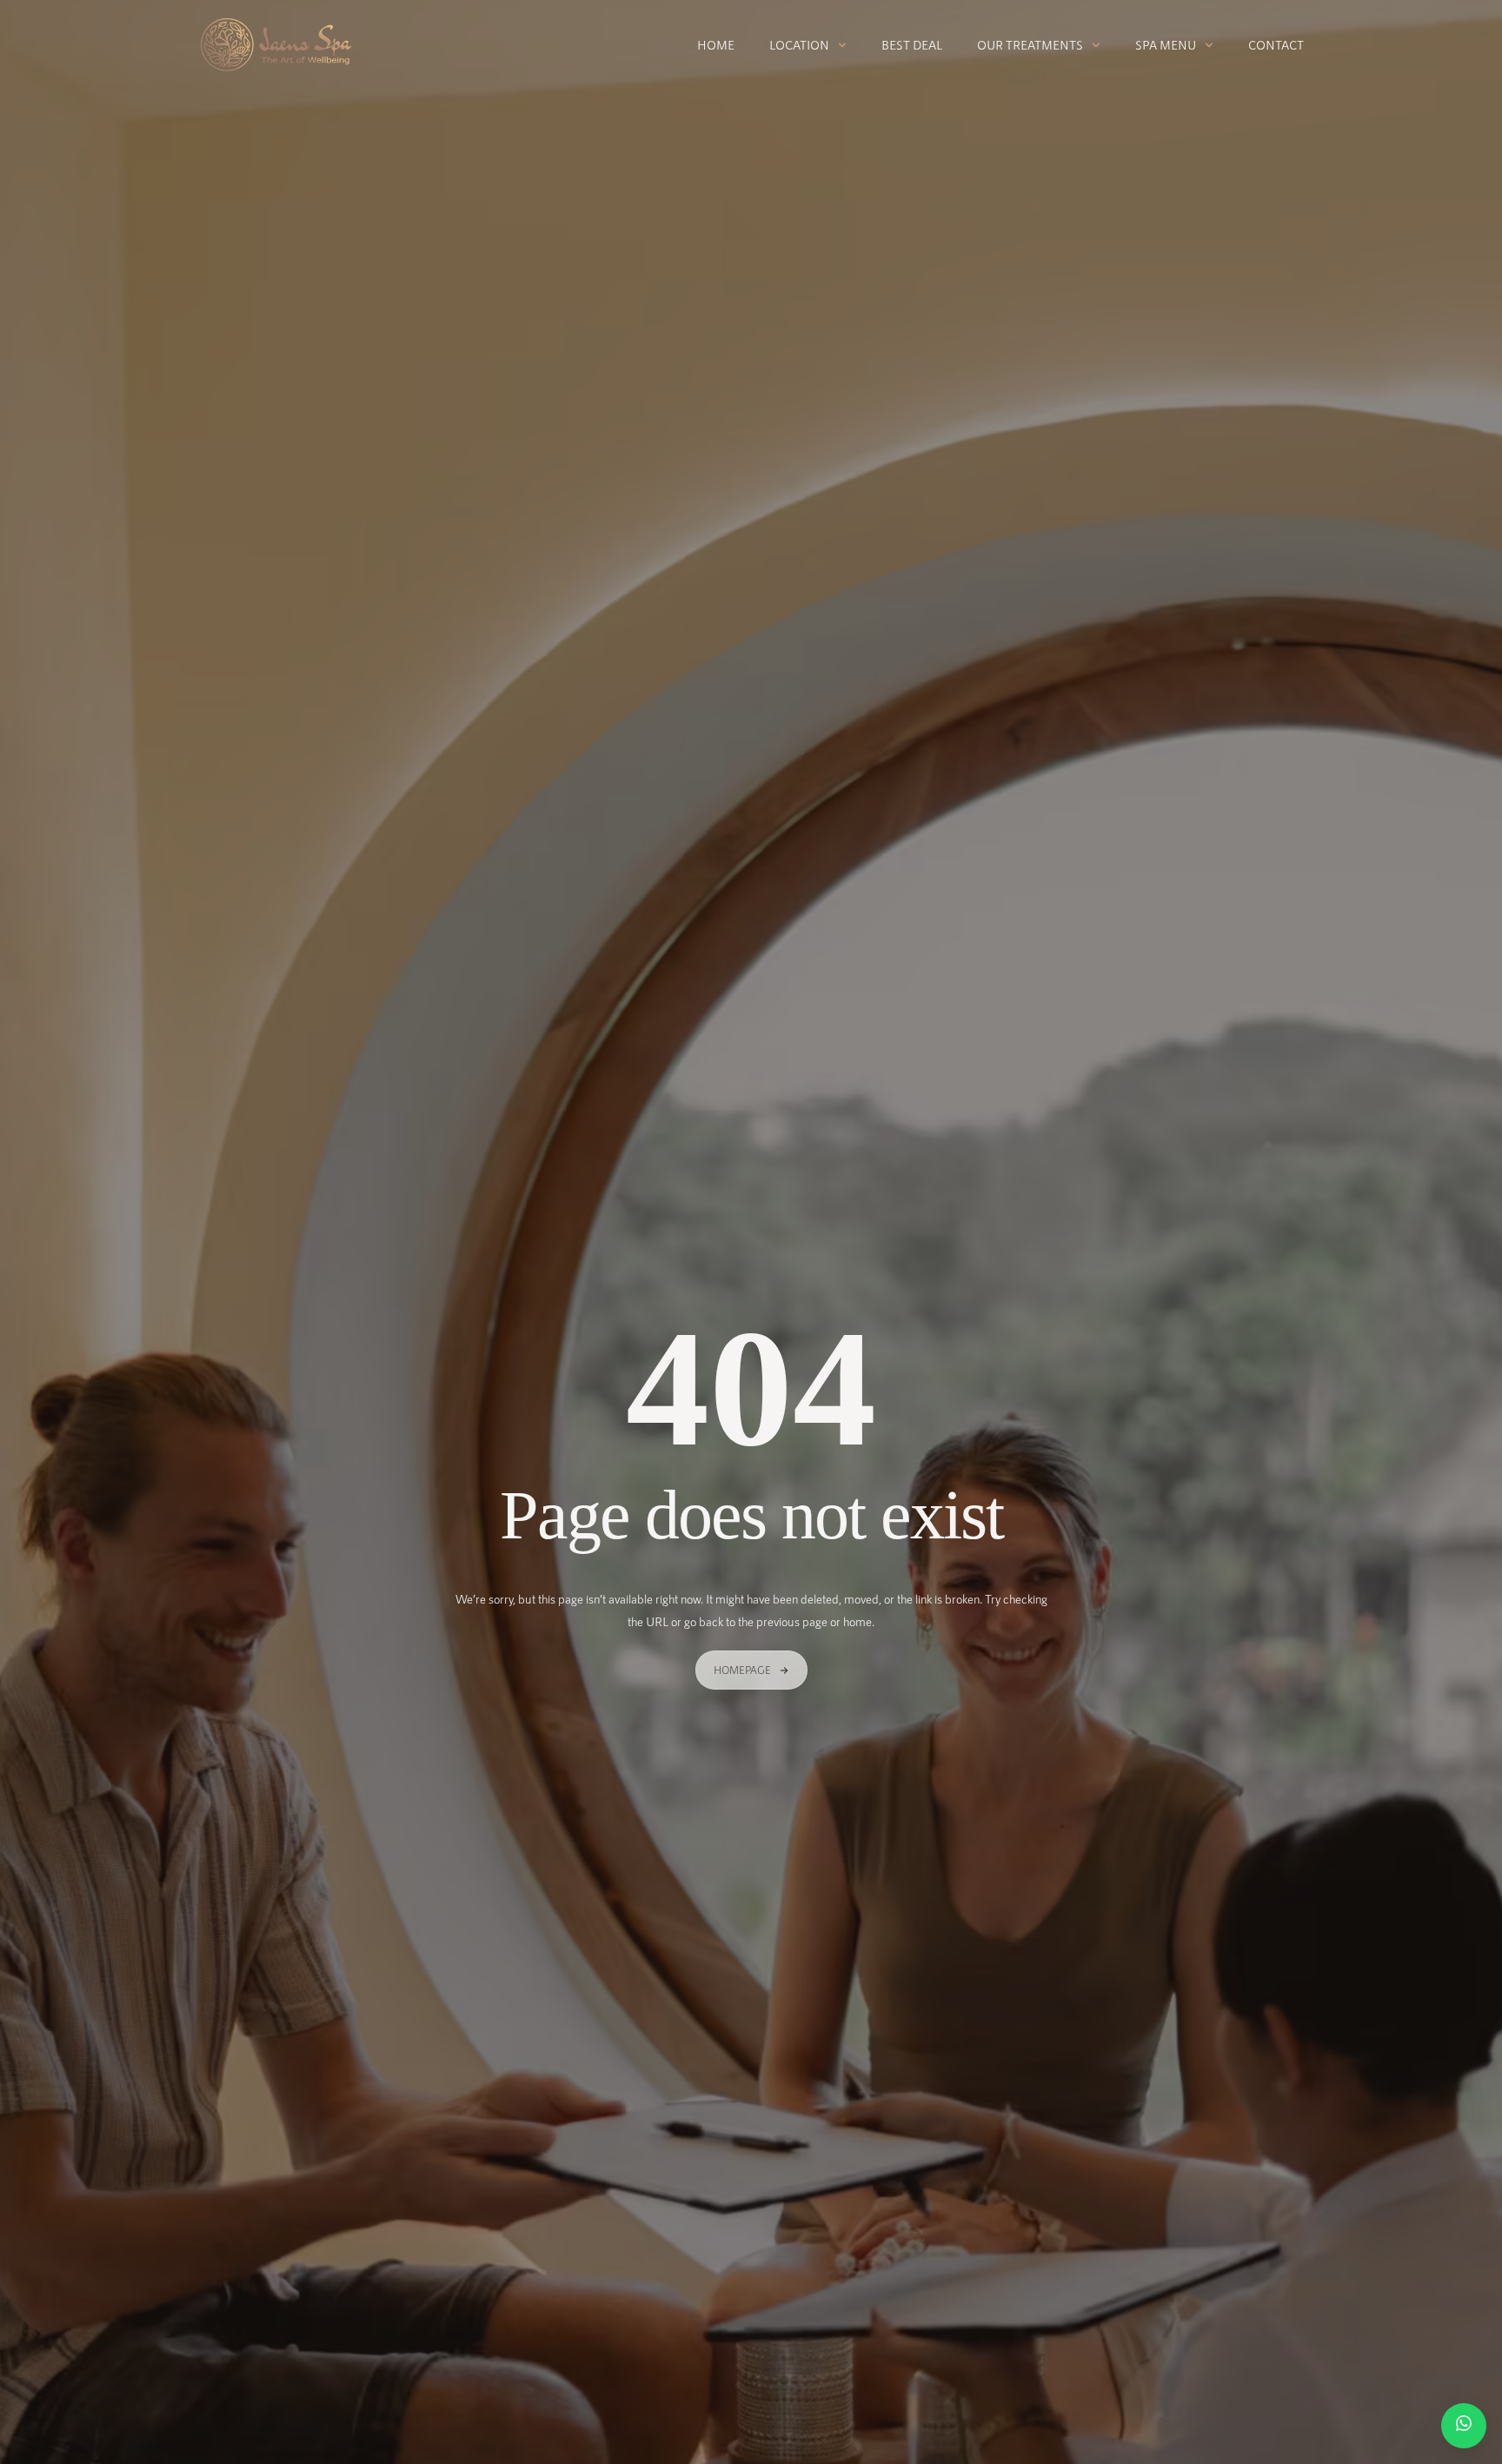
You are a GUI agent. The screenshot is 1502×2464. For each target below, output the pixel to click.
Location (799, 45)
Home (716, 45)
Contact (1276, 45)
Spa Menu (1166, 45)
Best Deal (912, 45)
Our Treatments (1030, 45)
